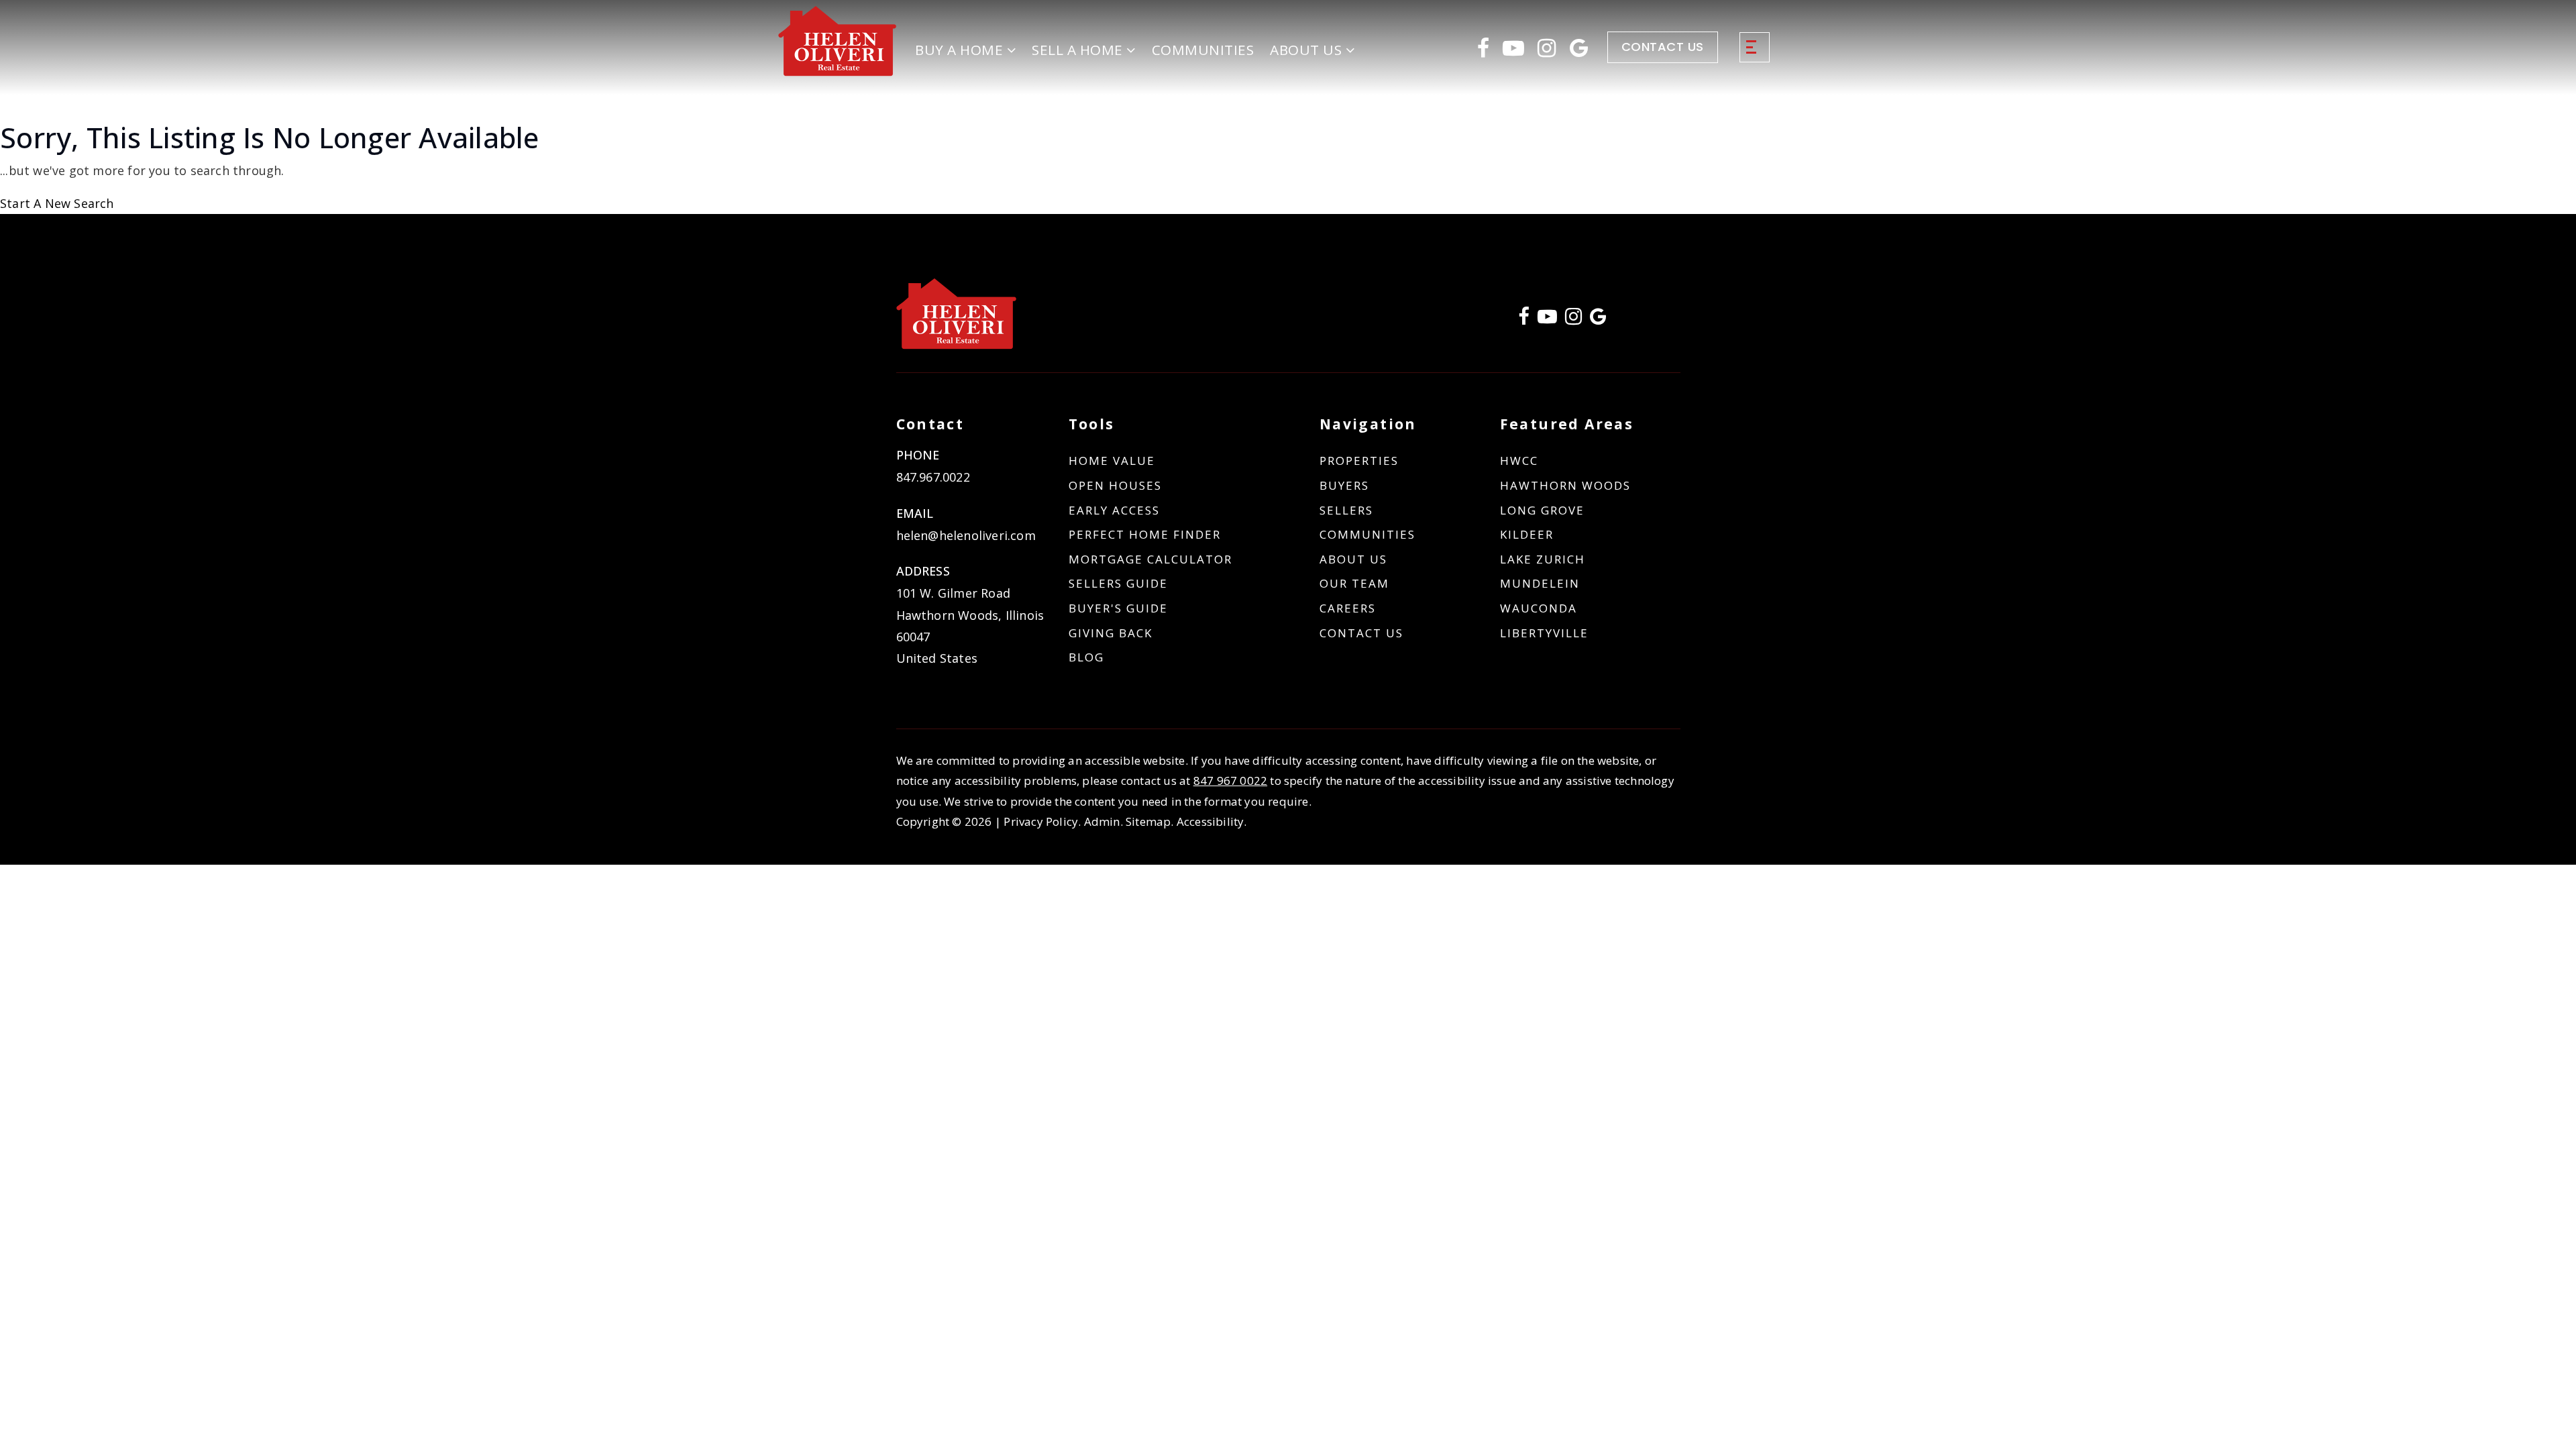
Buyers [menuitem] (1344, 485)
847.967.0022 (933, 477)
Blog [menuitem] (1086, 657)
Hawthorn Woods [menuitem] (1565, 485)
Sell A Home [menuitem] (1079, 50)
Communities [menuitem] (1203, 50)
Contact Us (1663, 47)
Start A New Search (57, 203)
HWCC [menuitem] (1519, 461)
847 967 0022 (1230, 781)
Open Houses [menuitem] (1115, 485)
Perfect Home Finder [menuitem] (1145, 534)
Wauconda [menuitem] (1539, 608)
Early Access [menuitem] (1114, 510)
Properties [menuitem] (1359, 461)
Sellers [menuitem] (1346, 510)
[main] (1288, 167)
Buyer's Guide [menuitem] (1118, 608)
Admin (1102, 821)
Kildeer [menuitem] (1527, 534)
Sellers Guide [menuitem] (1118, 583)
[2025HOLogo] (838, 40)
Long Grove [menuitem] (1542, 510)
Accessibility (1211, 821)
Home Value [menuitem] (1112, 461)
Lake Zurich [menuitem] (1543, 559)
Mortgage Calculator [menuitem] (1150, 559)
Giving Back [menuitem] (1111, 633)
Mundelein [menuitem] (1540, 583)
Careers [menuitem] (1348, 608)
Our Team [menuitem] (1354, 583)
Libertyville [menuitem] (1544, 633)
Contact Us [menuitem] (1361, 633)
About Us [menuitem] (1353, 559)
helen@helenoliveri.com (966, 535)
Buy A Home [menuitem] (961, 50)
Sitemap (1148, 821)
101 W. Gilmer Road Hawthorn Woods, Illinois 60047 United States (970, 626)
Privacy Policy (1041, 821)
